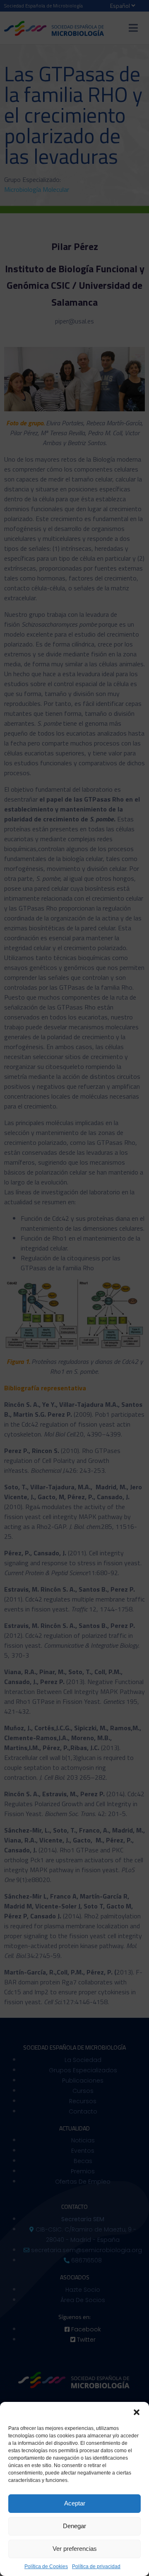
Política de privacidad (96, 2567)
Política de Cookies (46, 2567)
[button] (137, 2412)
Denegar (74, 2526)
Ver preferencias (75, 2549)
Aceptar (75, 2503)
